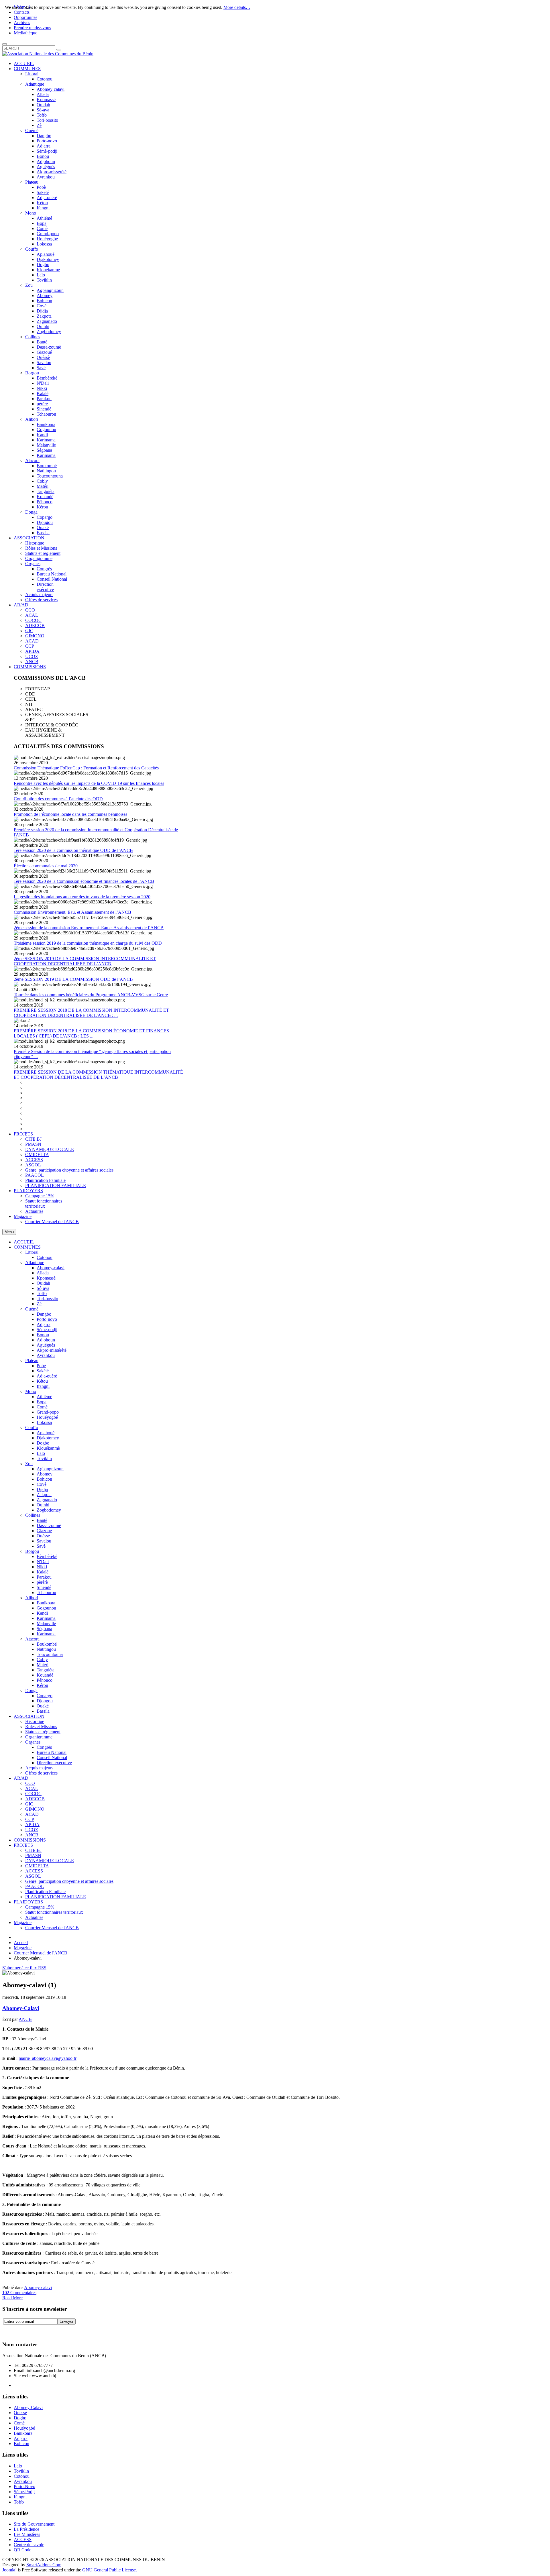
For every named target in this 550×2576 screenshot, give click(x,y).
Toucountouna (50, 1654)
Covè (42, 1484)
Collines (33, 1515)
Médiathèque (25, 33)
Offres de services (41, 1773)
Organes (33, 1742)
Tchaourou (46, 1592)
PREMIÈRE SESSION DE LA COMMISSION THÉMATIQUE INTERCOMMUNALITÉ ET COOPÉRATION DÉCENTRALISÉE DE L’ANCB (98, 1075)
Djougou (45, 1701)
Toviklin (44, 1458)
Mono (31, 1391)
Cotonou (45, 1257)
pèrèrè (42, 1582)
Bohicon (44, 1479)
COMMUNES (27, 1247)
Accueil (21, 1943)
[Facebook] (7, 2330)
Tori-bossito (47, 1299)
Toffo (42, 1293)
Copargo (45, 1696)
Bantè (42, 1520)
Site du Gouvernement (34, 2524)
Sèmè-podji (47, 1330)
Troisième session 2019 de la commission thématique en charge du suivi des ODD (88, 943)
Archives (22, 22)
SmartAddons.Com (44, 2565)
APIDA (32, 1825)
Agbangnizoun (50, 1469)
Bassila (43, 1711)
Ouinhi (43, 1505)
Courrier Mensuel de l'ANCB (52, 1928)
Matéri (43, 1665)
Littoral (32, 1252)
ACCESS (34, 1871)
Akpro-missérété (52, 1350)
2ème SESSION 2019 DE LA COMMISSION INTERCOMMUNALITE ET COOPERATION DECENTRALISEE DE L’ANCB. (85, 961)
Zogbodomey (49, 1510)
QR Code (22, 2550)
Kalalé (43, 1572)
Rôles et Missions (41, 1727)
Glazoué (44, 1531)
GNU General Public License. (110, 2570)
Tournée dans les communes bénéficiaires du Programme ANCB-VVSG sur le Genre (91, 995)
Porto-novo (47, 1319)
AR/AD (21, 1778)
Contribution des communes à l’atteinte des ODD (58, 799)
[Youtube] (40, 2330)
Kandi (42, 1613)
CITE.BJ (33, 1850)
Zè (39, 1304)
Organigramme (39, 1737)
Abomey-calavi (51, 1268)
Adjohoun (46, 1340)
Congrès (44, 1747)
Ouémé (32, 1309)
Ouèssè (43, 1536)
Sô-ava (43, 1288)
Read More (12, 2298)
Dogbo (43, 1443)
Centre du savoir (29, 2545)
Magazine (23, 1922)
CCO (30, 1783)
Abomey (45, 1474)
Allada (43, 1273)
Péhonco (45, 1680)
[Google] (29, 2330)
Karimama (46, 1618)
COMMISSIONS (30, 1840)
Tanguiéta (46, 1670)
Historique (35, 1721)
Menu (9, 1232)
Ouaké (43, 1706)
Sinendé (44, 1587)
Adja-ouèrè (47, 1376)
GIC (29, 1804)
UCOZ (32, 1830)
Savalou (44, 1541)
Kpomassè (46, 1278)
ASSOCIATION (29, 1716)
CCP (30, 1819)
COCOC (33, 1794)
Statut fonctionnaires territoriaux (54, 1912)
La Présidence (26, 2529)
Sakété (43, 1371)
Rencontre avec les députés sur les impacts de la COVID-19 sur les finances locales (89, 783)
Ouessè (20, 2413)
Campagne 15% (40, 1907)
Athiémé (44, 1397)
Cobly (42, 1660)
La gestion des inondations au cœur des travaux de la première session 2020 (82, 897)
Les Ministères (27, 2534)
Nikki (42, 1567)
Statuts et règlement (43, 1732)
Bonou (43, 1335)
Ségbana (44, 1629)
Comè (42, 1407)
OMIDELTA (37, 1866)
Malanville (46, 1623)
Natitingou (46, 1649)
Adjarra (44, 1324)
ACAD (32, 1814)
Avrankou (46, 1355)
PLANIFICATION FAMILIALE (56, 1897)
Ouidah (43, 1283)
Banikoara (46, 1603)
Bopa (42, 1402)
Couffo (32, 1427)
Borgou (32, 1551)
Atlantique (35, 1263)
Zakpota (44, 1495)
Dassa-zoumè (49, 1525)
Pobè (41, 1366)
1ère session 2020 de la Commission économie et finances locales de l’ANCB (84, 881)
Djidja (42, 1489)
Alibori (32, 1598)
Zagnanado (47, 1500)
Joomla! (9, 2570)
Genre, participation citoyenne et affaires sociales (69, 1881)
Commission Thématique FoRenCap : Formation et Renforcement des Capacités (86, 768)
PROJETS (23, 1845)
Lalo (41, 1453)
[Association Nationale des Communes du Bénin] (48, 54)
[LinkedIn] (51, 2330)
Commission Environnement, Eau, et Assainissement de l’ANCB (72, 912)
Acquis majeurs (39, 1768)
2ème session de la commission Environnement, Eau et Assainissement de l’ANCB (89, 928)
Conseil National (52, 1757)
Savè (41, 1546)
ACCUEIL (24, 1242)
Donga (31, 1690)
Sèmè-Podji (24, 2492)
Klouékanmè (48, 1448)
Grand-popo (48, 1412)
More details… (237, 7)
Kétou (42, 1381)
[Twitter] (18, 2330)
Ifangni (43, 1386)
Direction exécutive (54, 1763)
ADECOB (35, 1799)
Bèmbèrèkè (47, 1556)
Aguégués (46, 1345)
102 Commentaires (19, 2293)
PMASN (33, 1855)
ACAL (32, 1788)
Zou (29, 1464)
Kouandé (45, 1675)
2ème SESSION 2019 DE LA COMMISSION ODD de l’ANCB (73, 979)
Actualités (34, 1917)
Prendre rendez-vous (32, 28)
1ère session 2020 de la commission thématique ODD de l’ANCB (73, 850)
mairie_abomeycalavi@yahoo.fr (48, 2058)
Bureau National (52, 1752)
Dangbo (44, 1314)
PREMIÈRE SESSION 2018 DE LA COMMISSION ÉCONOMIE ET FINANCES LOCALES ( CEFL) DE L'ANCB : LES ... (91, 1033)
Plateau (32, 1360)
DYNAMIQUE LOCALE (50, 1861)
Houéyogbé (47, 1417)
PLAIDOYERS (28, 1902)
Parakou (44, 1577)
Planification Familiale (45, 1892)
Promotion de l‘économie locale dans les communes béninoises (70, 814)
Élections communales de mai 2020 (46, 866)
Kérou (42, 1685)
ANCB (32, 1835)
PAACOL (35, 1886)
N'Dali (43, 1562)
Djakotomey (48, 1438)
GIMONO (35, 1809)
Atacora (32, 1639)
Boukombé (47, 1644)
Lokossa (44, 1422)
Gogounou (46, 1608)
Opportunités (25, 17)
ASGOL (33, 1876)
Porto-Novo (24, 2486)
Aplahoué (46, 1433)
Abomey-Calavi (21, 2008)
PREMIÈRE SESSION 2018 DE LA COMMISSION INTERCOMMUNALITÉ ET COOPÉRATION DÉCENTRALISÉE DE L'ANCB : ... (91, 1013)
